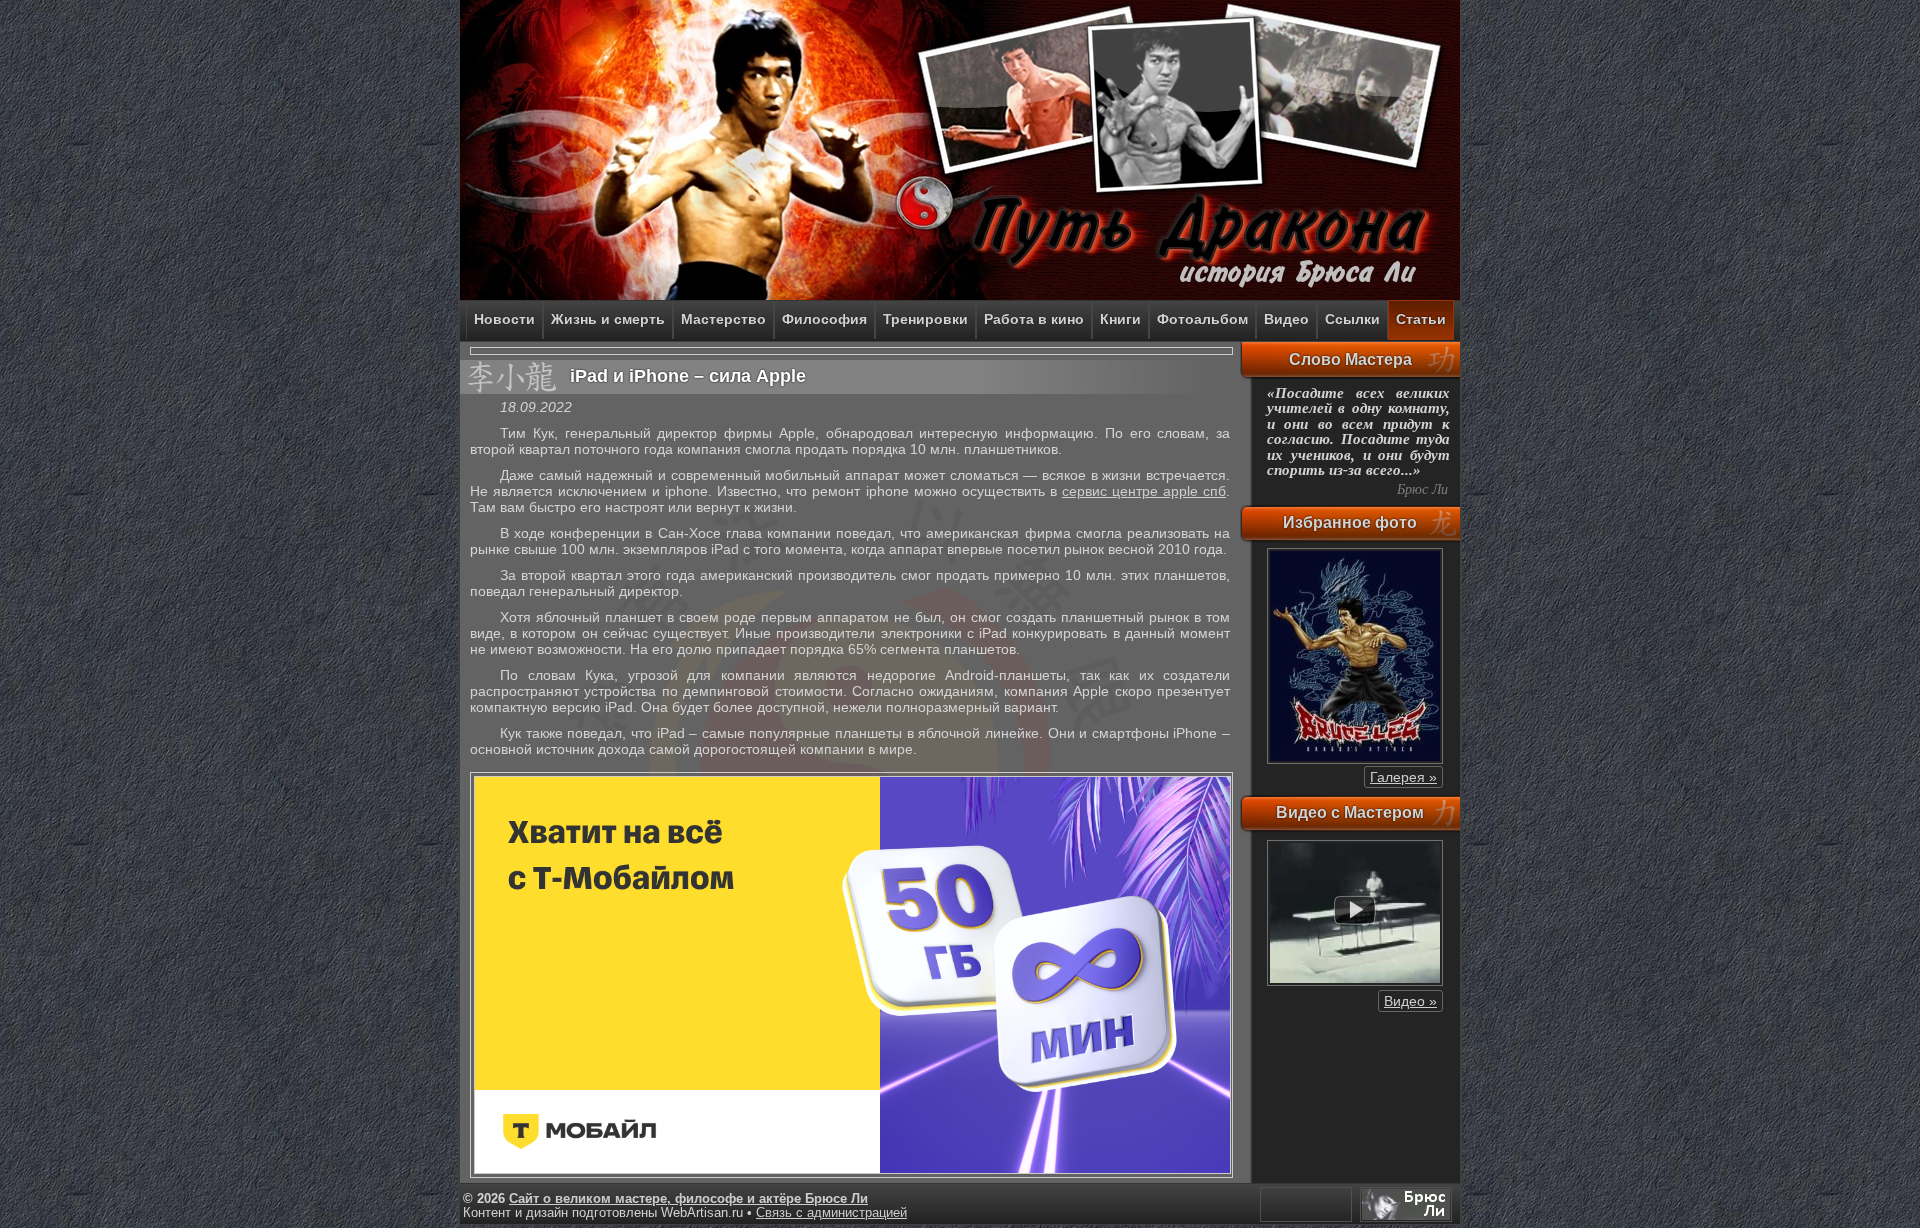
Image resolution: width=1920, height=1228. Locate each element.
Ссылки (1352, 319)
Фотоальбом (1202, 319)
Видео (1286, 319)
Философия (824, 319)
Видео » (1410, 1001)
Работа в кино (1034, 319)
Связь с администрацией (831, 1213)
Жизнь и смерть (608, 319)
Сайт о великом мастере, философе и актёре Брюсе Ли (688, 1199)
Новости (504, 319)
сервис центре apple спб (1144, 491)
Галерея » (1403, 777)
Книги (1120, 319)
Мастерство (723, 319)
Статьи (1421, 319)
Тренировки (925, 319)
